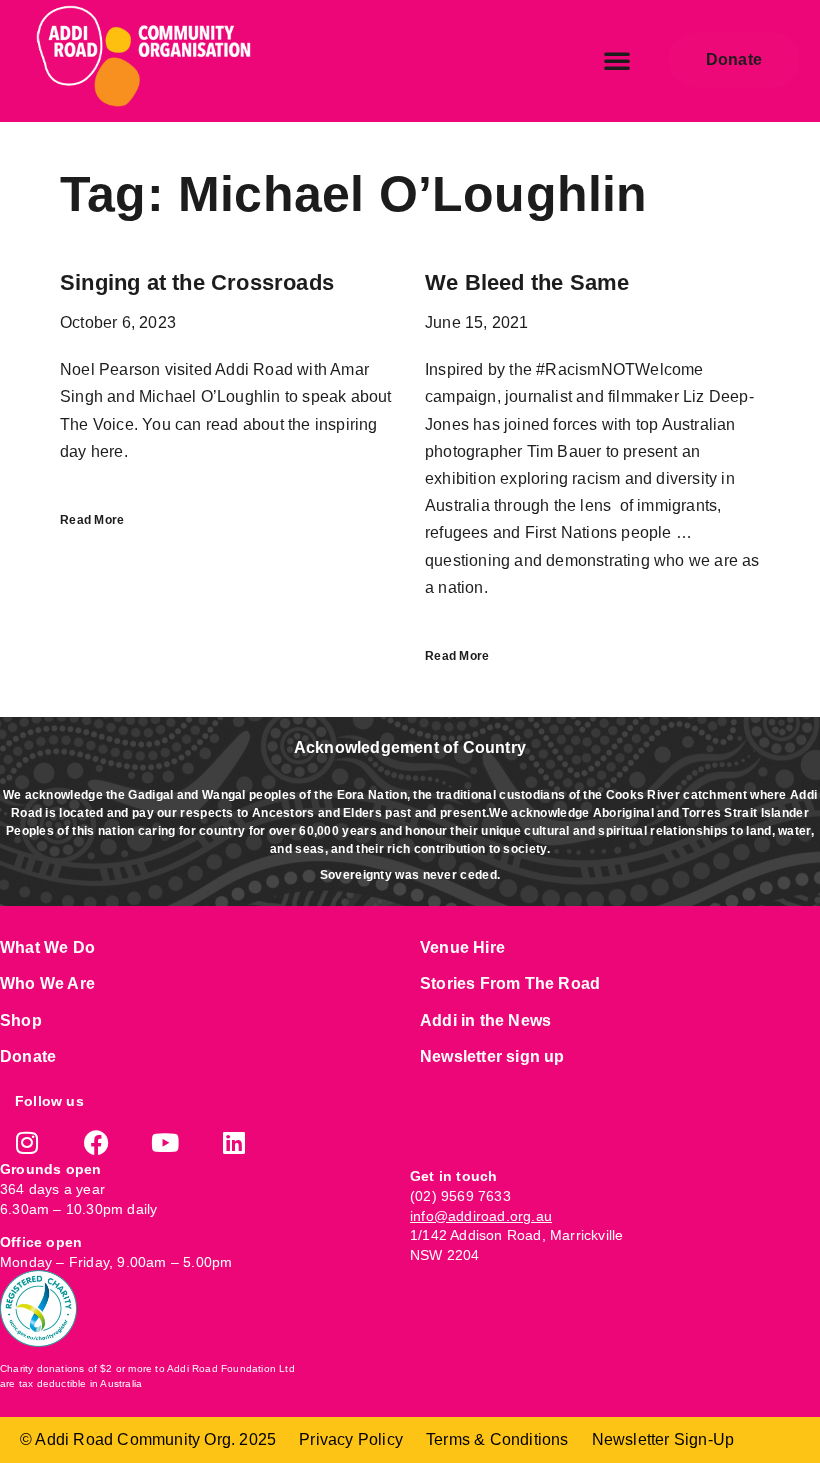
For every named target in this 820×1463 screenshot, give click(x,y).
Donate (28, 1056)
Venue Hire (462, 947)
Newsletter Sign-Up (663, 1439)
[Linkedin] (234, 1142)
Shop (21, 1020)
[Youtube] (165, 1142)
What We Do (47, 947)
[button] (617, 60)
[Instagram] (27, 1142)
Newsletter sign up (492, 1056)
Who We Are (47, 983)
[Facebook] (96, 1142)
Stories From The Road (510, 983)
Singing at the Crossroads (197, 282)
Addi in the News (485, 1020)
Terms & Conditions (497, 1439)
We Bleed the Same (527, 282)
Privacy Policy (351, 1439)
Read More (92, 520)
